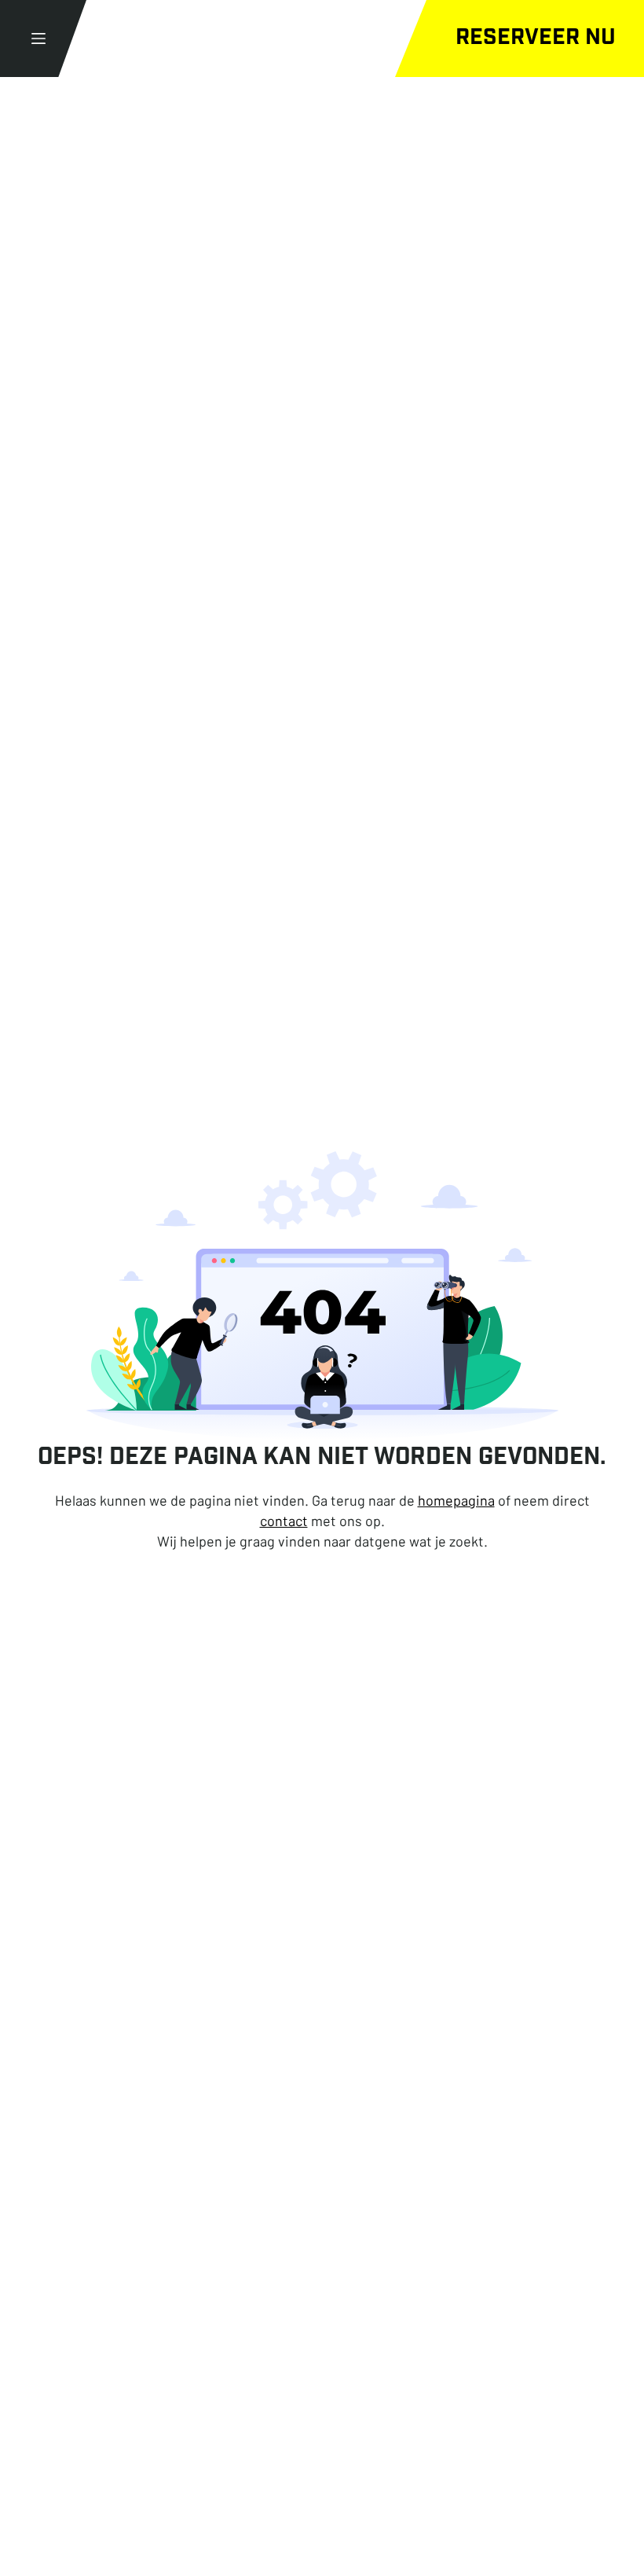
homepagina (456, 1500)
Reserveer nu (536, 39)
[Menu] (38, 39)
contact (284, 1521)
